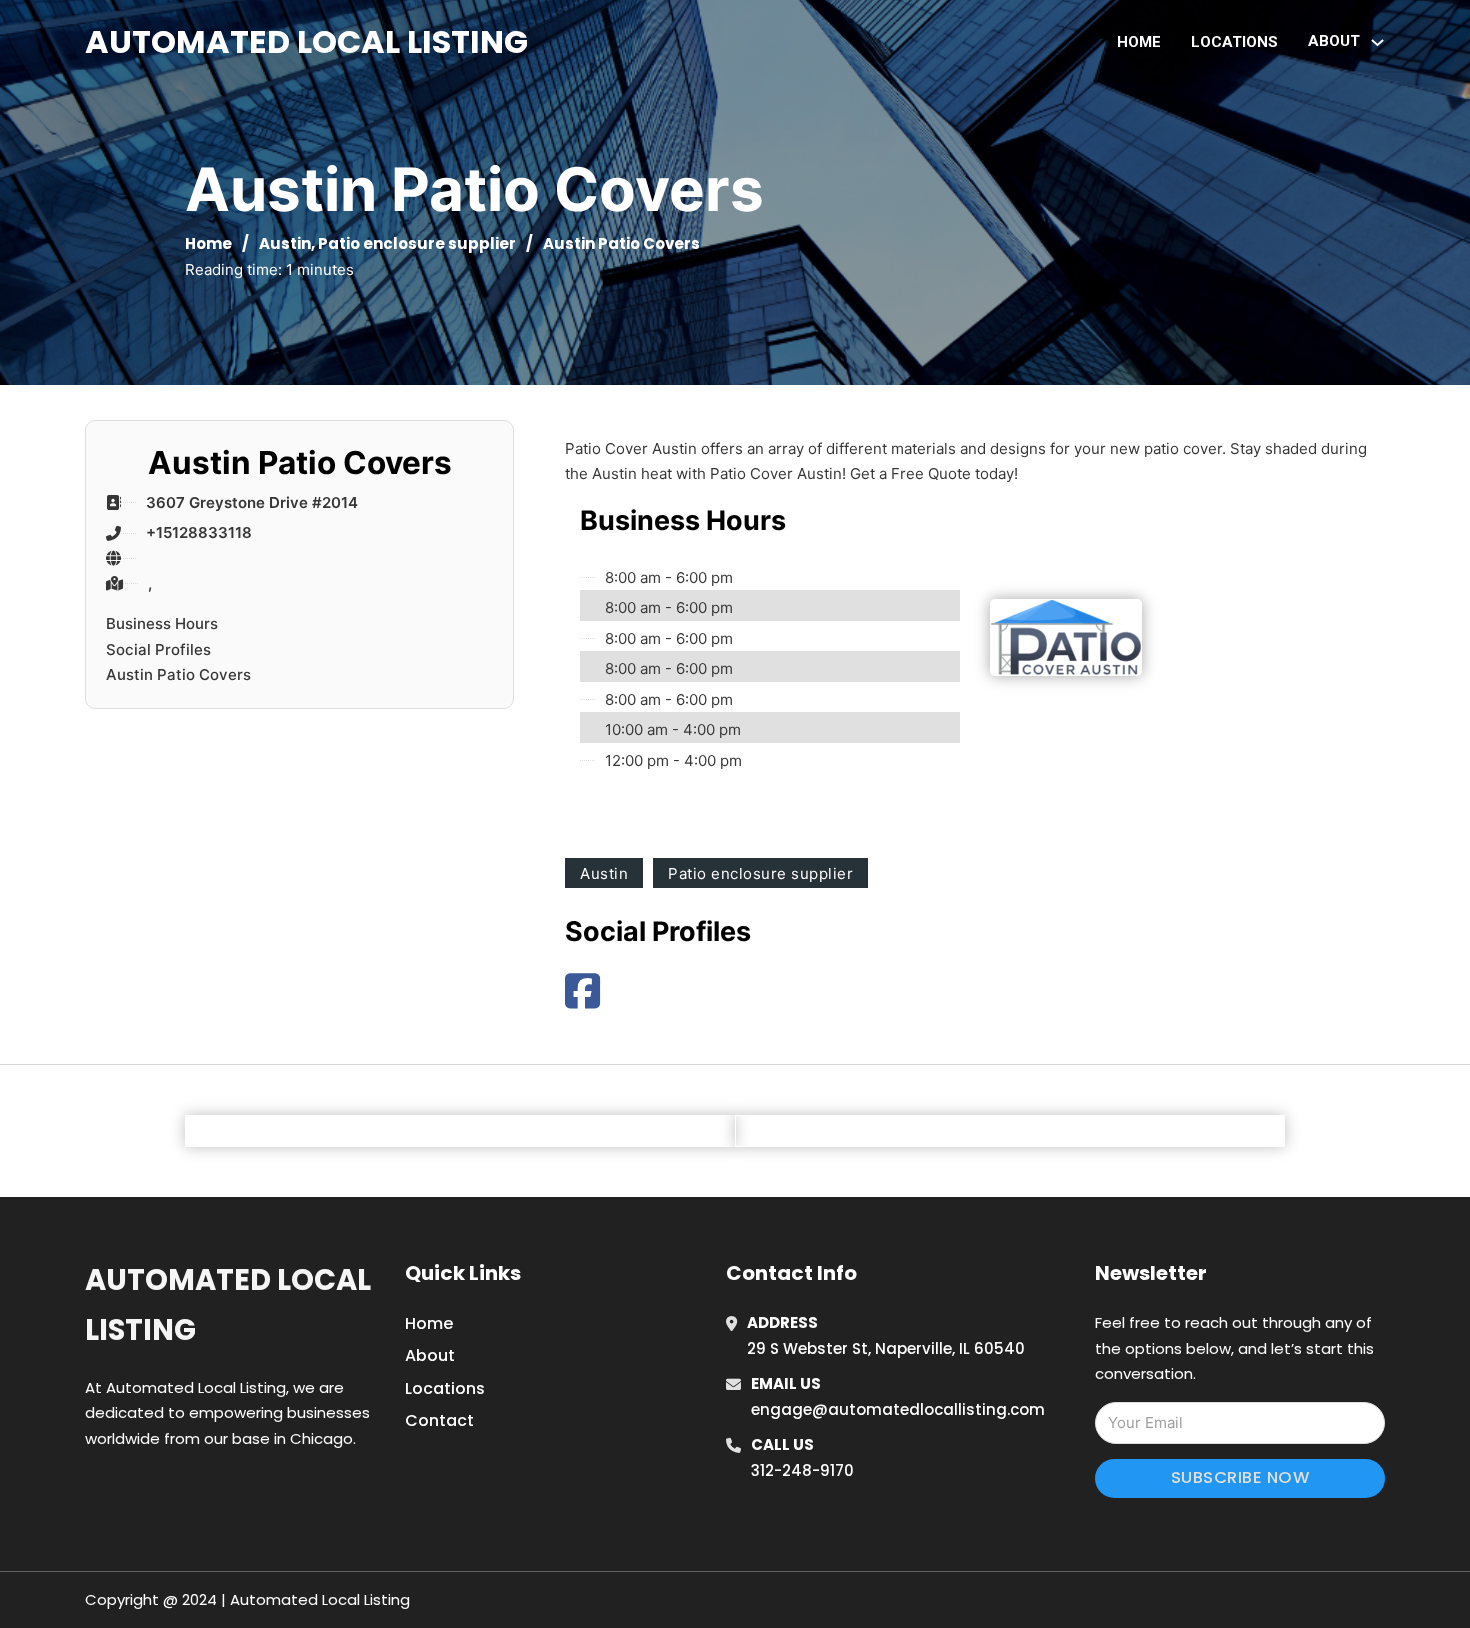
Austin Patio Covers (178, 674)
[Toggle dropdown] (1377, 42)
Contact (439, 1420)
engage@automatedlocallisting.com (898, 1409)
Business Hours (162, 623)
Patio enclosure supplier (417, 243)
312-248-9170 (802, 1470)
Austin (285, 243)
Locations (1234, 42)
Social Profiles (158, 649)
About (430, 1355)
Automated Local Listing (306, 41)
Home (1139, 42)
